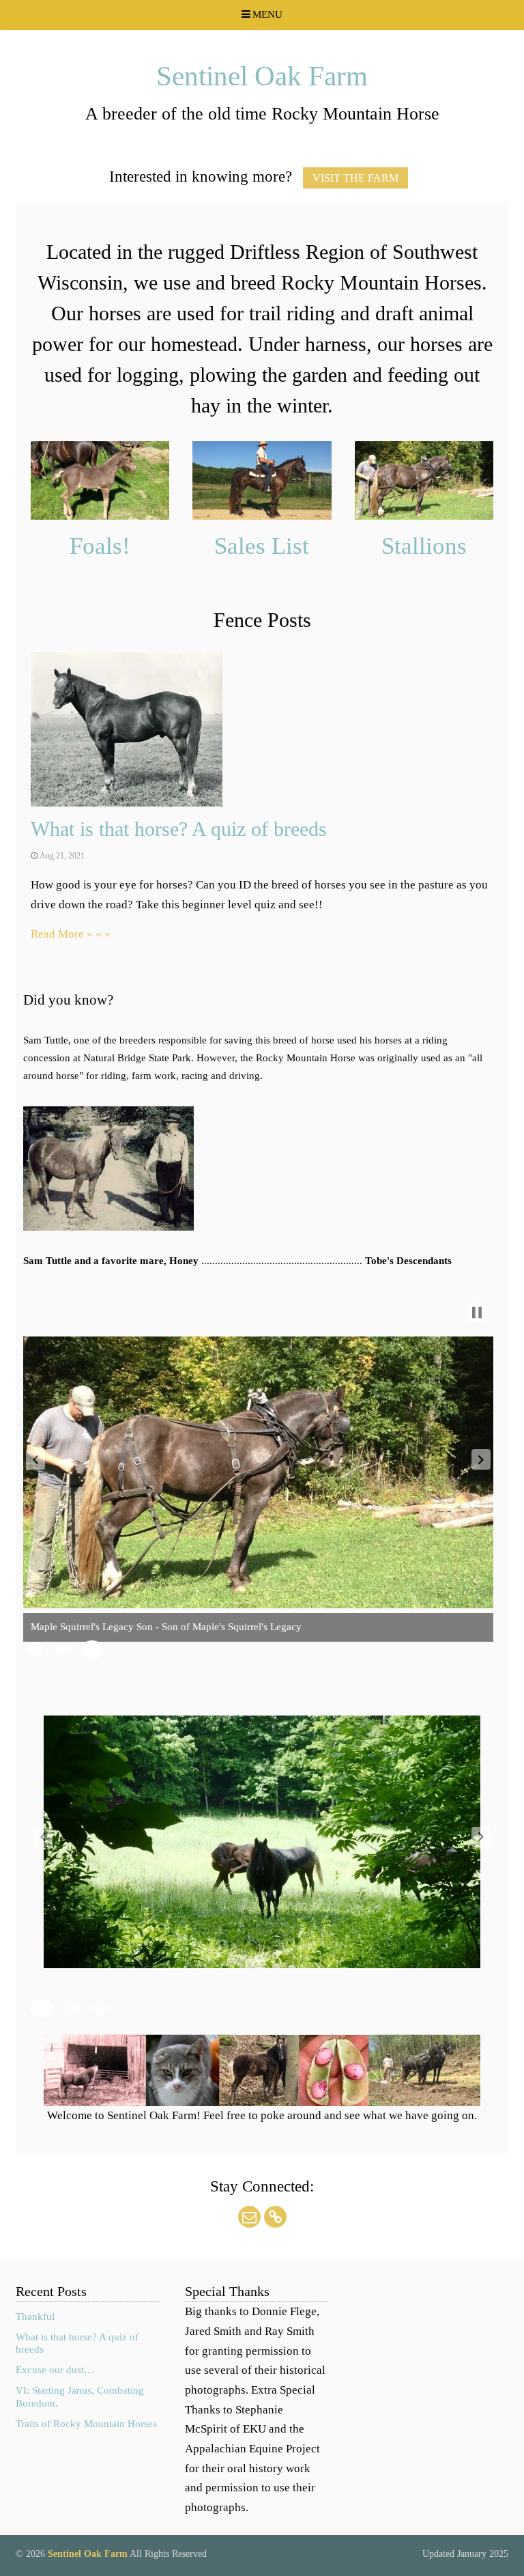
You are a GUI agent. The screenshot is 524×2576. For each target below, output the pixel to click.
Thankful (35, 2316)
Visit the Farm (355, 178)
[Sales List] (262, 482)
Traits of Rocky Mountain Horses (86, 2424)
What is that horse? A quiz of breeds (179, 829)
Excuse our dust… (55, 2370)
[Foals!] (100, 482)
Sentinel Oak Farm (262, 76)
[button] (35, 1459)
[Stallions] (424, 482)
